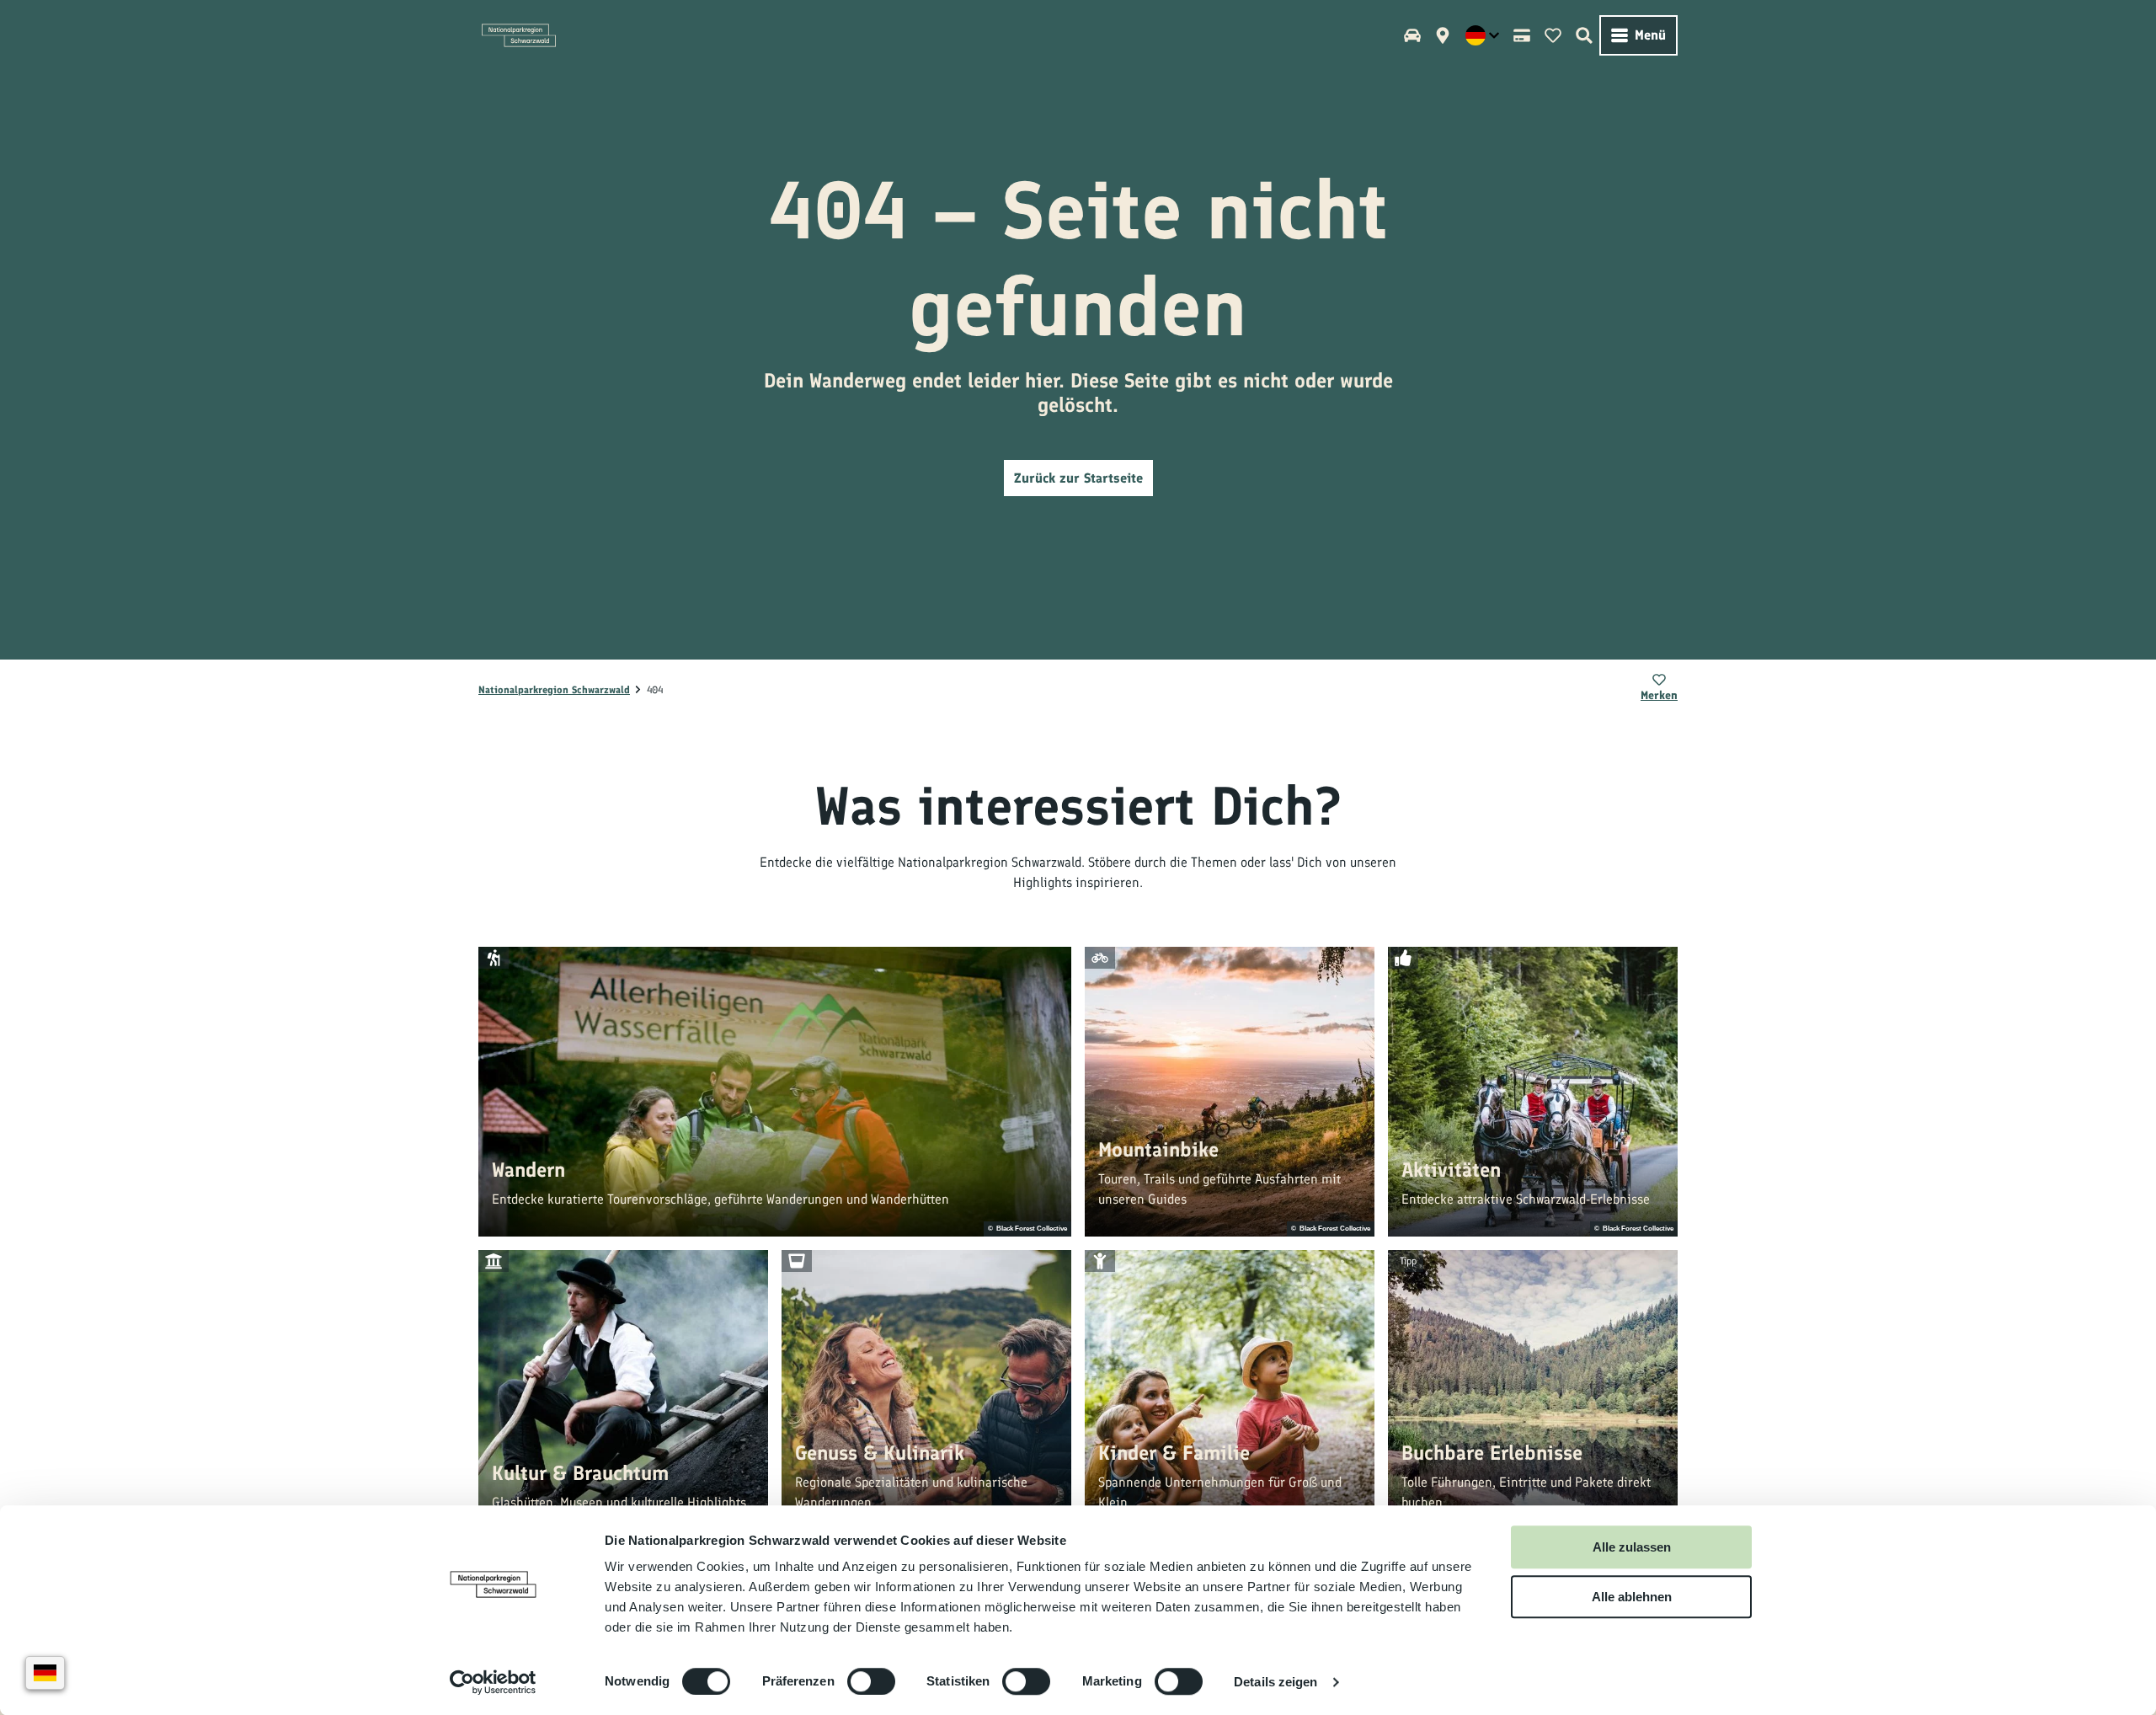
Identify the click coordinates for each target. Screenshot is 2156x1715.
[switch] (871, 1681)
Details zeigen (1275, 1682)
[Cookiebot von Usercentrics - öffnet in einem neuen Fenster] (493, 1682)
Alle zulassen (1632, 1547)
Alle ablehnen (1632, 1597)
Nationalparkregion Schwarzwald (554, 690)
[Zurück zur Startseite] (519, 35)
